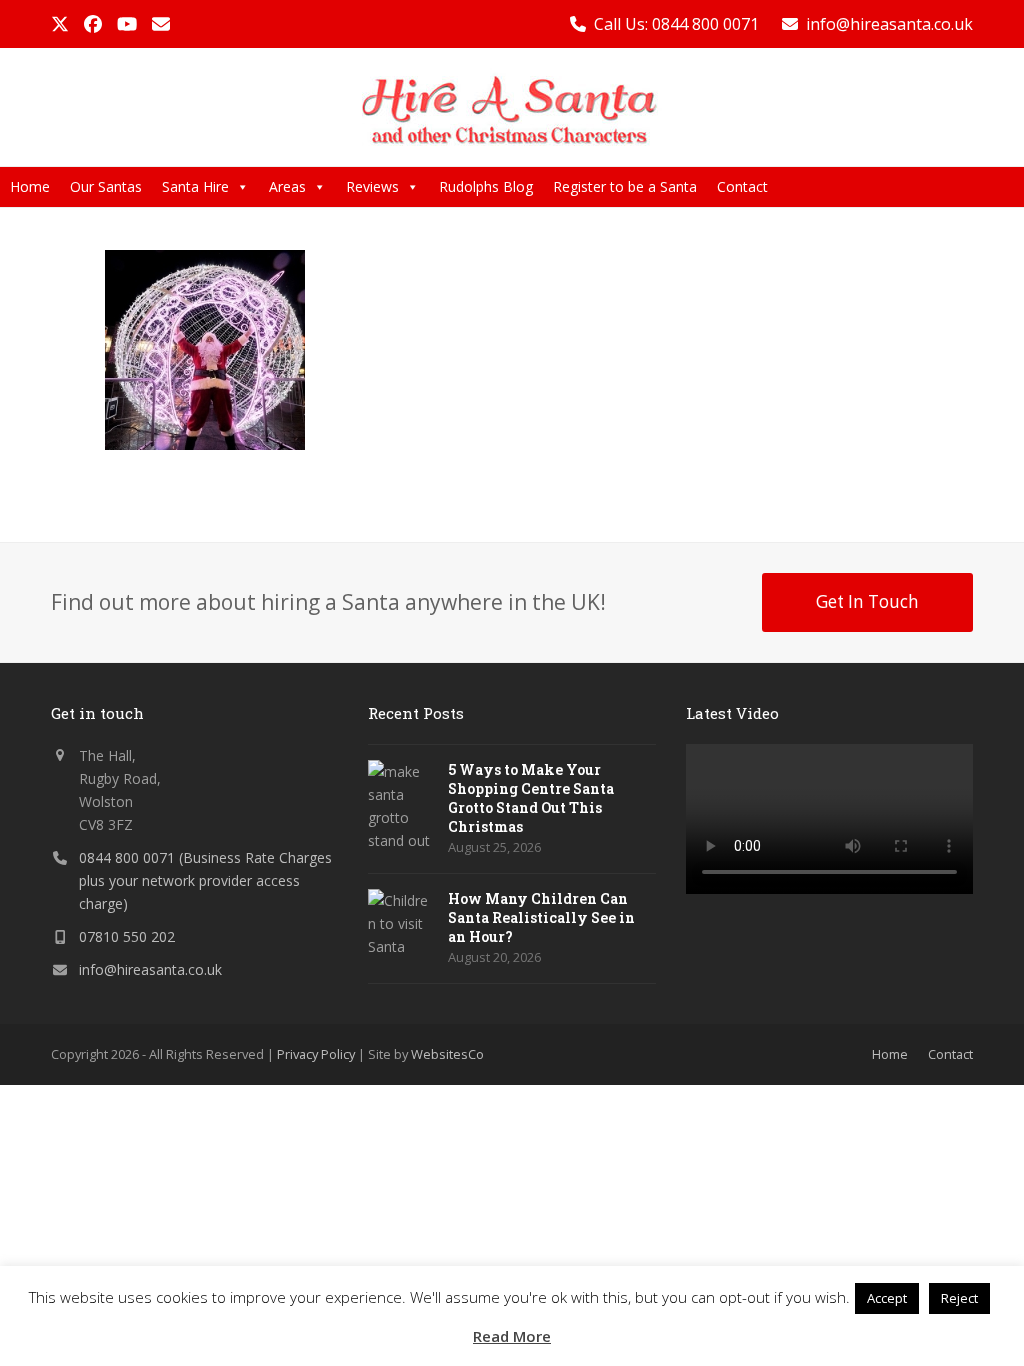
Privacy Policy (316, 1054)
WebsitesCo (447, 1054)
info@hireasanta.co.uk (889, 24)
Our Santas (106, 186)
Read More (512, 1336)
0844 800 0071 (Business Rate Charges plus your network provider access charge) (205, 880)
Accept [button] (887, 1298)
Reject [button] (959, 1298)
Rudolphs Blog (486, 186)
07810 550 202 (127, 936)
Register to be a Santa (625, 186)
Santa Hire (195, 186)
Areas (287, 186)
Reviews (372, 186)
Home (30, 186)
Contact (742, 186)
